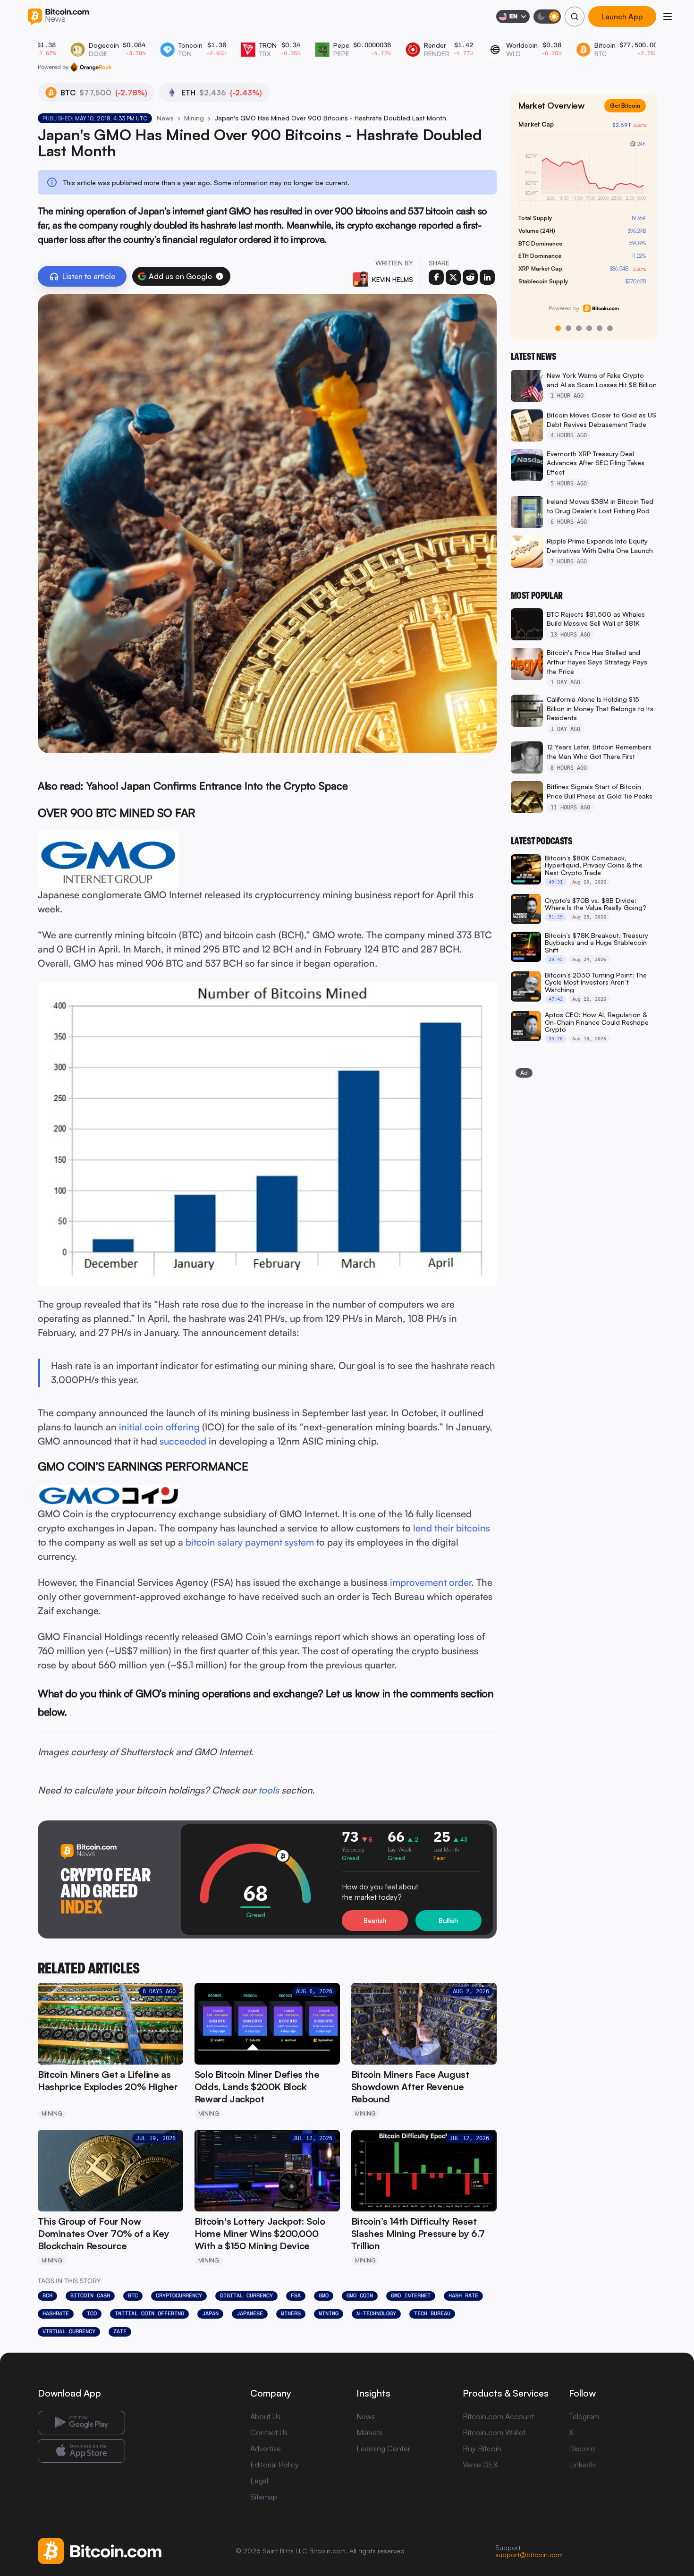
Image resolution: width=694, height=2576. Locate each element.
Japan (210, 2313)
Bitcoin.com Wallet (494, 2432)
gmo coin (360, 2295)
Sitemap (264, 2497)
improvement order (431, 1582)
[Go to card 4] (589, 328)
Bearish (375, 1920)
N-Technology (376, 2313)
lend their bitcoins (452, 1528)
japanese (250, 2313)
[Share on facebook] (436, 277)
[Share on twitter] (453, 277)
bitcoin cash (90, 2295)
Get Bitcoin (629, 113)
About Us (265, 2416)
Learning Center (383, 2448)
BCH (47, 2295)
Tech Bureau (432, 2313)
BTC (133, 2295)
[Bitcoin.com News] (58, 17)
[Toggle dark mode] (547, 17)
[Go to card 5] (600, 328)
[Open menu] (668, 17)
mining (329, 2313)
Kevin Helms (393, 279)
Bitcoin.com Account (498, 2416)
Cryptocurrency (179, 2295)
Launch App (622, 17)
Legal (259, 2481)
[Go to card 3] (579, 328)
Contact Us (269, 2432)
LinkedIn (583, 2465)
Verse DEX (480, 2465)
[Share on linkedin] (487, 277)
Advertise (266, 2448)
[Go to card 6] (610, 328)
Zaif (120, 2331)
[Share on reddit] (470, 277)
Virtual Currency (69, 2331)
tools (269, 1790)
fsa (296, 2295)
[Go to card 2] (568, 328)
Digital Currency (246, 2295)
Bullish (448, 1920)
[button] (220, 276)
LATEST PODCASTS (542, 841)
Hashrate (56, 2313)
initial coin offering (159, 1427)
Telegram (584, 2416)
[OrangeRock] (91, 67)
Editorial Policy (275, 2465)
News (165, 118)
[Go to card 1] (558, 328)
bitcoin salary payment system (250, 1542)
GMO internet (411, 2295)
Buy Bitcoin (482, 2448)
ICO (92, 2313)
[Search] (575, 17)
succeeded (183, 1441)
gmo (324, 2295)
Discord (582, 2448)
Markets (369, 2432)
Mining (194, 118)
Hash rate (463, 2295)
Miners (291, 2313)
